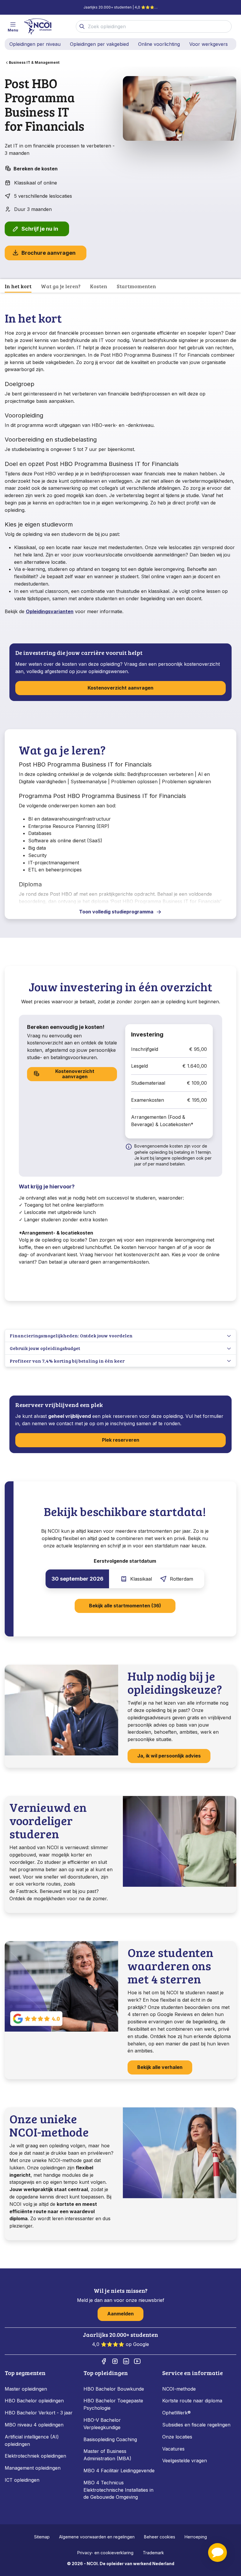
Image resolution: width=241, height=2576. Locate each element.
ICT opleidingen (22, 2480)
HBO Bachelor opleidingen (34, 2401)
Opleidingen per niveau (35, 44)
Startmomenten (136, 286)
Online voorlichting (159, 44)
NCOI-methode (179, 2389)
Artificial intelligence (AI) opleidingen (32, 2440)
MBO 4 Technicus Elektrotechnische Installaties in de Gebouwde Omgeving (118, 2490)
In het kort (18, 286)
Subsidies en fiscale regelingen (196, 2425)
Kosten (99, 286)
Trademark (153, 2553)
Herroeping (196, 2537)
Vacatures (173, 2449)
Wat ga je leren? (61, 286)
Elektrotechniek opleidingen (35, 2456)
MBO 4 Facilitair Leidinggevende (119, 2471)
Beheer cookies (160, 2537)
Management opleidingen (33, 2468)
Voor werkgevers (209, 44)
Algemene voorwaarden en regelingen (97, 2537)
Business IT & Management (34, 62)
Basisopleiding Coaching (110, 2439)
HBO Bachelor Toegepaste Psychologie (113, 2404)
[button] (217, 2552)
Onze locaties (177, 2437)
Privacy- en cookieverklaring (105, 2553)
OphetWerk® (176, 2413)
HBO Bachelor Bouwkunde (114, 2389)
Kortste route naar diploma (192, 2401)
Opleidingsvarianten (50, 611)
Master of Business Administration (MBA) (107, 2455)
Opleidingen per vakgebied (99, 44)
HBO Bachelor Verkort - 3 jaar (39, 2413)
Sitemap (42, 2537)
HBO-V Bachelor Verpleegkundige (102, 2424)
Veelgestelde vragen (185, 2461)
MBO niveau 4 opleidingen (34, 2425)
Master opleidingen (26, 2389)
